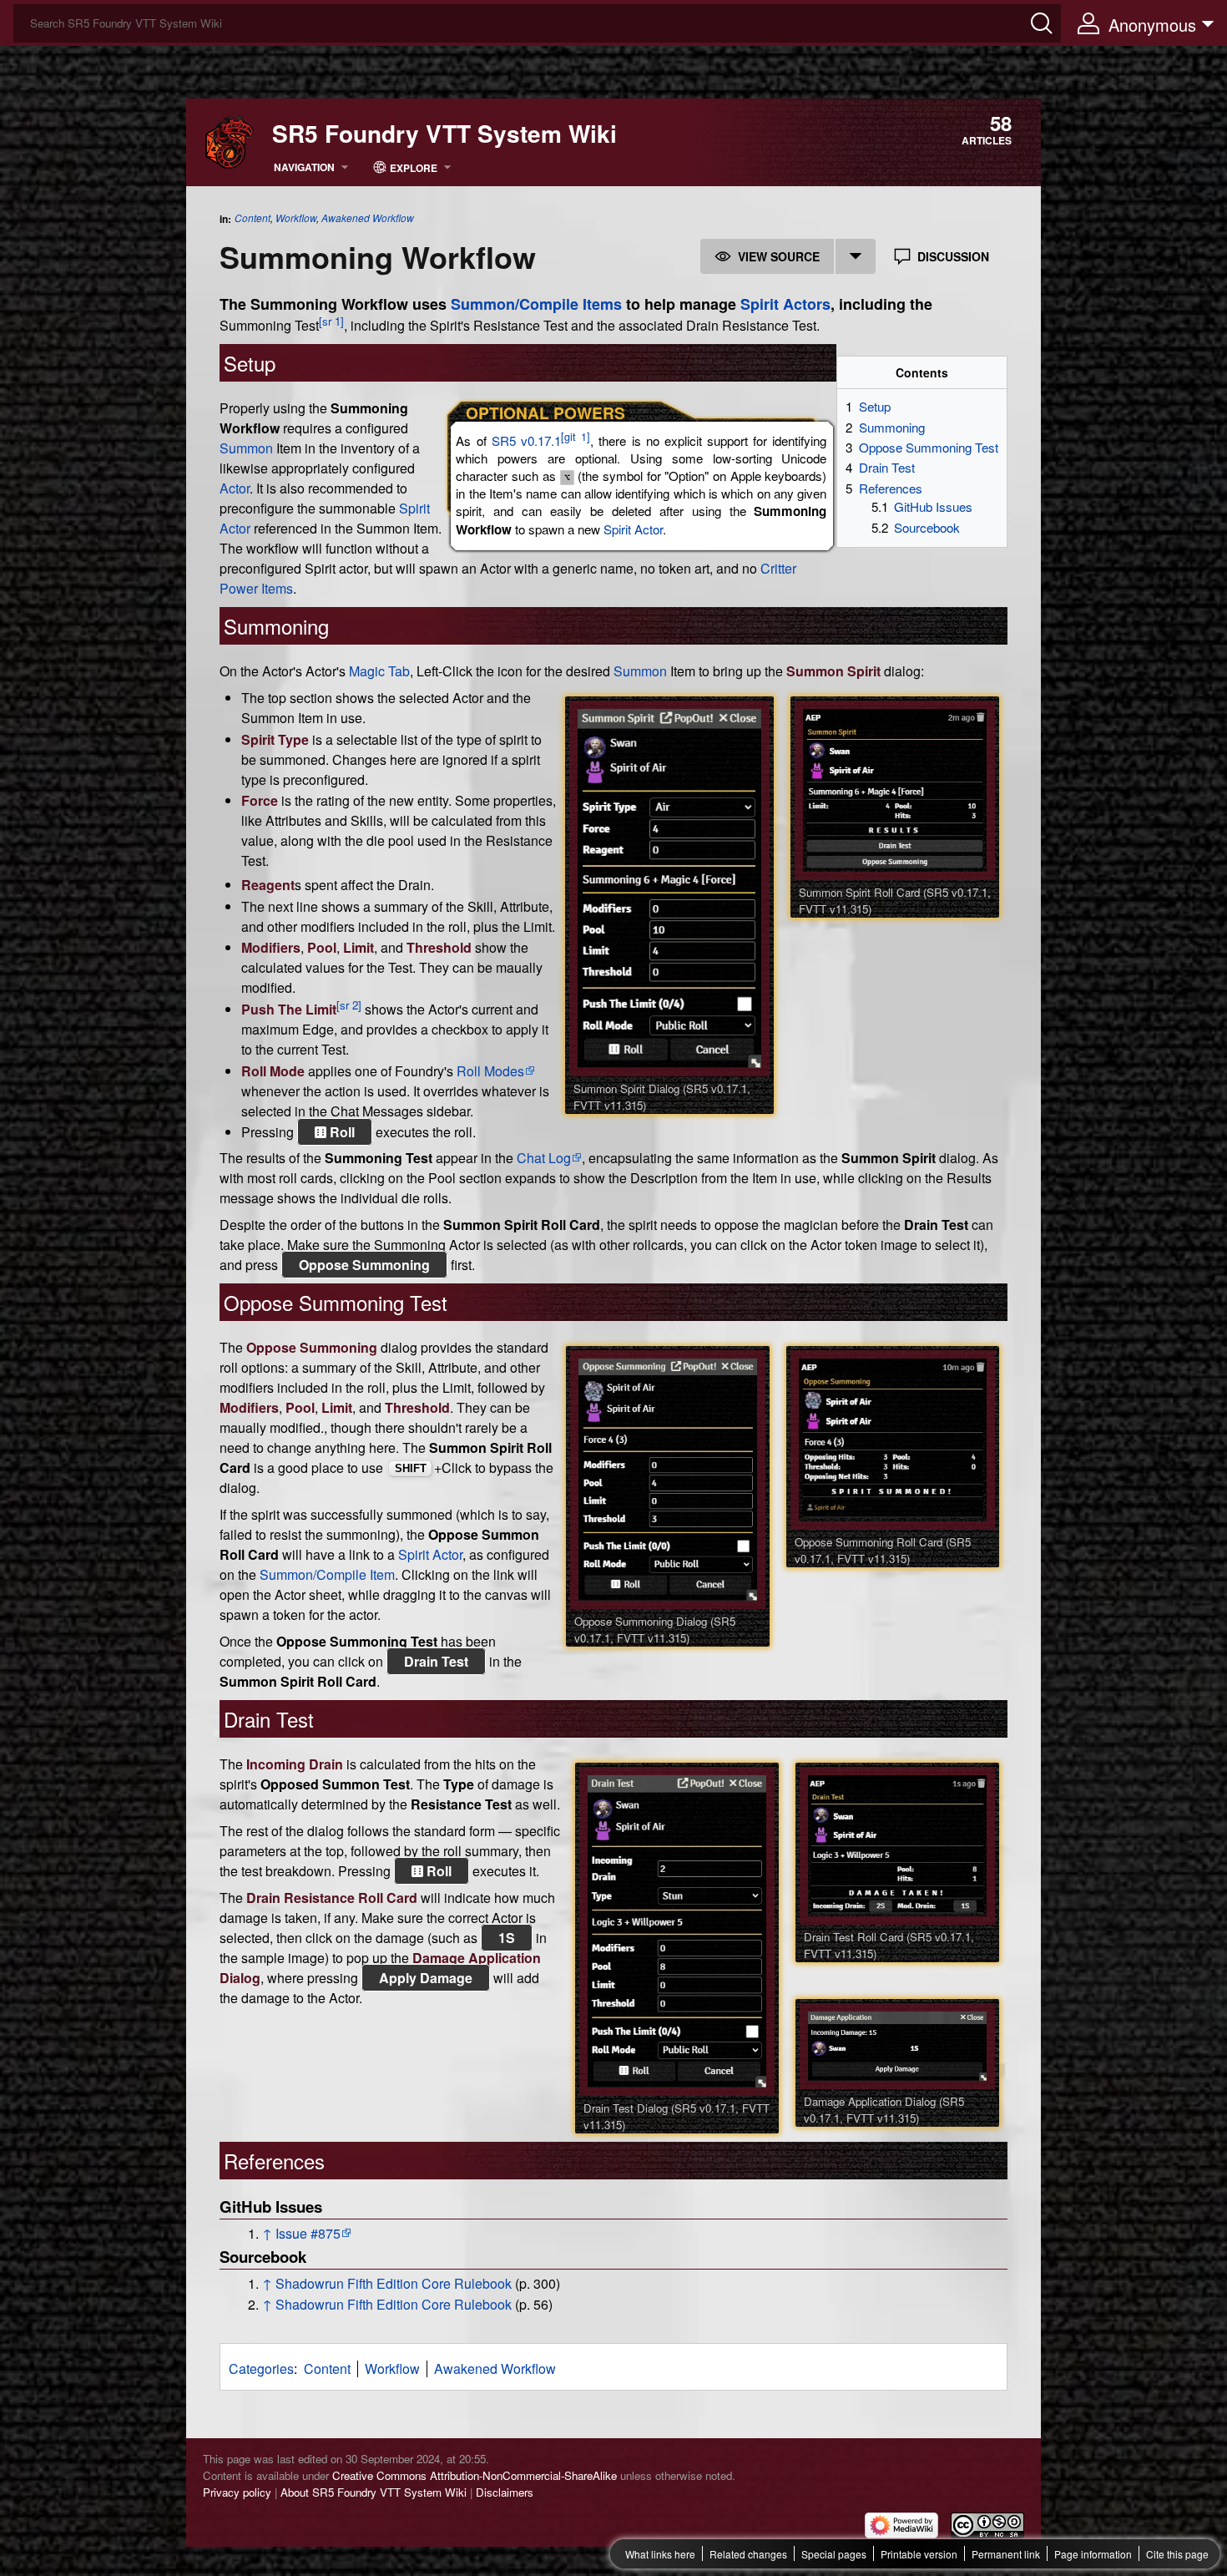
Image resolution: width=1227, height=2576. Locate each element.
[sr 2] (349, 1005)
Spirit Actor (633, 529)
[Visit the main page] (230, 140)
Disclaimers (505, 2492)
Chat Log (544, 1158)
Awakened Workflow (368, 218)
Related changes (748, 2554)
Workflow (296, 218)
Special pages (834, 2554)
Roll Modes (490, 1071)
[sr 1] (331, 321)
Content (252, 218)
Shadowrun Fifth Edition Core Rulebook (394, 2283)
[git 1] (576, 436)
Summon (246, 448)
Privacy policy (237, 2492)
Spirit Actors (785, 304)
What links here (660, 2554)
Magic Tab (379, 671)
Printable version (919, 2554)
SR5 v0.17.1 (526, 440)
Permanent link (1006, 2554)
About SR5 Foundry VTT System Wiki (374, 2492)
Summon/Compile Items (536, 304)
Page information (1093, 2554)
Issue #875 (308, 2233)
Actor (235, 488)
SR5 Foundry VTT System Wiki (444, 134)
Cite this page (1177, 2554)
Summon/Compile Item (327, 1574)
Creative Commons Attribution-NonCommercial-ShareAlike (475, 2475)
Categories (261, 2369)
